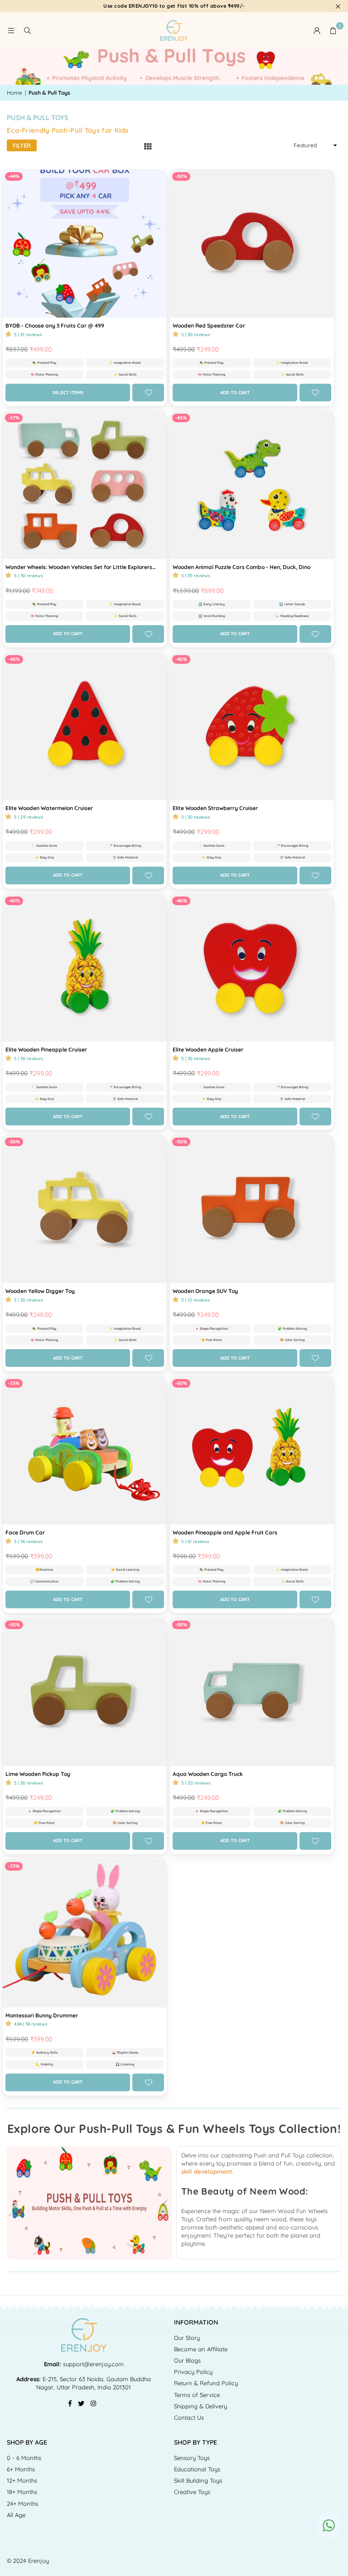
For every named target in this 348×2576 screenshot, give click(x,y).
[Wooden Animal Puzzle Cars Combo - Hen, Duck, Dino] (252, 485)
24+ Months (22, 2504)
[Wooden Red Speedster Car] (252, 244)
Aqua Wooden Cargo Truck (208, 1774)
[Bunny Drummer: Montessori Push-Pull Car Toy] (85, 1934)
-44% (14, 176)
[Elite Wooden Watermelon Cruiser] (85, 727)
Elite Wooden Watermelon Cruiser (49, 808)
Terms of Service (197, 2395)
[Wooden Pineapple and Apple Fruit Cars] (252, 1451)
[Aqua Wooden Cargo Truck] (252, 1692)
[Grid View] (148, 146)
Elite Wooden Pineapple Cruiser (46, 1049)
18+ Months (22, 2492)
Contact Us (189, 2417)
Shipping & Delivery (201, 2406)
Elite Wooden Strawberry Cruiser (215, 808)
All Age (16, 2515)
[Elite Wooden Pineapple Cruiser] (85, 968)
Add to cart (235, 393)
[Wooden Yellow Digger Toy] (85, 1209)
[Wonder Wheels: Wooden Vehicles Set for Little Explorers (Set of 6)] (85, 485)
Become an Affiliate (201, 2349)
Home (14, 93)
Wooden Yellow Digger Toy (40, 1291)
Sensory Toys (192, 2458)
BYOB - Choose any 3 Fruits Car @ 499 (55, 326)
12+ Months (22, 2480)
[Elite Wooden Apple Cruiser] (252, 968)
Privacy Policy (193, 2372)
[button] (333, 30)
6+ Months (21, 2469)
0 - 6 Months (24, 2458)
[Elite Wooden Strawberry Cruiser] (252, 727)
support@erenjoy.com (92, 2364)
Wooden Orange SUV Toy (205, 1291)
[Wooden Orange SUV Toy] (252, 1209)
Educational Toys (197, 2469)
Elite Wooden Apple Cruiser (208, 1049)
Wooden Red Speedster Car (209, 326)
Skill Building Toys (198, 2480)
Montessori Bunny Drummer (42, 2015)
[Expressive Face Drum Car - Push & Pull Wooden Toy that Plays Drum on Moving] (85, 1451)
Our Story (187, 2338)
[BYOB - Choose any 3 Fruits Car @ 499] (85, 244)
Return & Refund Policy (206, 2383)
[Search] (27, 30)
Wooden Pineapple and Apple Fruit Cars (225, 1532)
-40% (14, 659)
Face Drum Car (25, 1532)
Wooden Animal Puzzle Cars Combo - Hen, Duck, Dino (242, 567)
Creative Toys (192, 2492)
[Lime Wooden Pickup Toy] (85, 1692)
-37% (14, 418)
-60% (181, 1383)
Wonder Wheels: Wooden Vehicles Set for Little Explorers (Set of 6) (79, 567)
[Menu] (11, 30)
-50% (181, 176)
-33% (14, 1383)
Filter (22, 145)
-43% (181, 418)
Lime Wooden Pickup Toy (38, 1774)
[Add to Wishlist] (148, 393)
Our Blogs (187, 2360)
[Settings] (317, 30)
